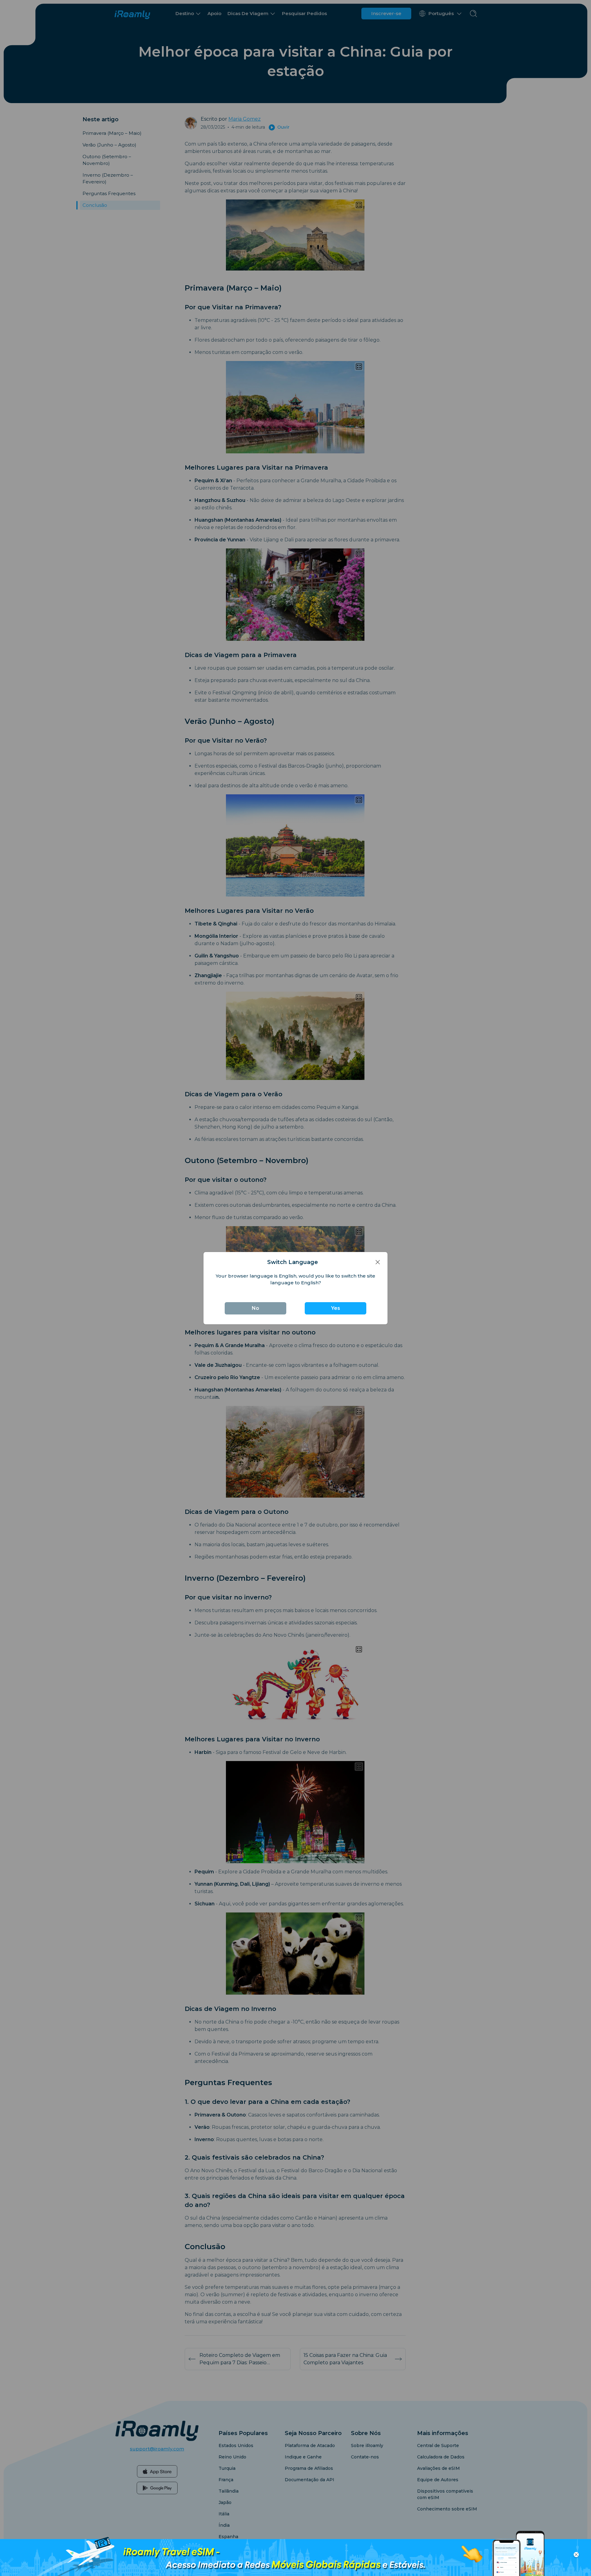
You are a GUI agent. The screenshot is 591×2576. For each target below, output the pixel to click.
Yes (336, 1308)
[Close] (378, 1262)
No (255, 1308)
